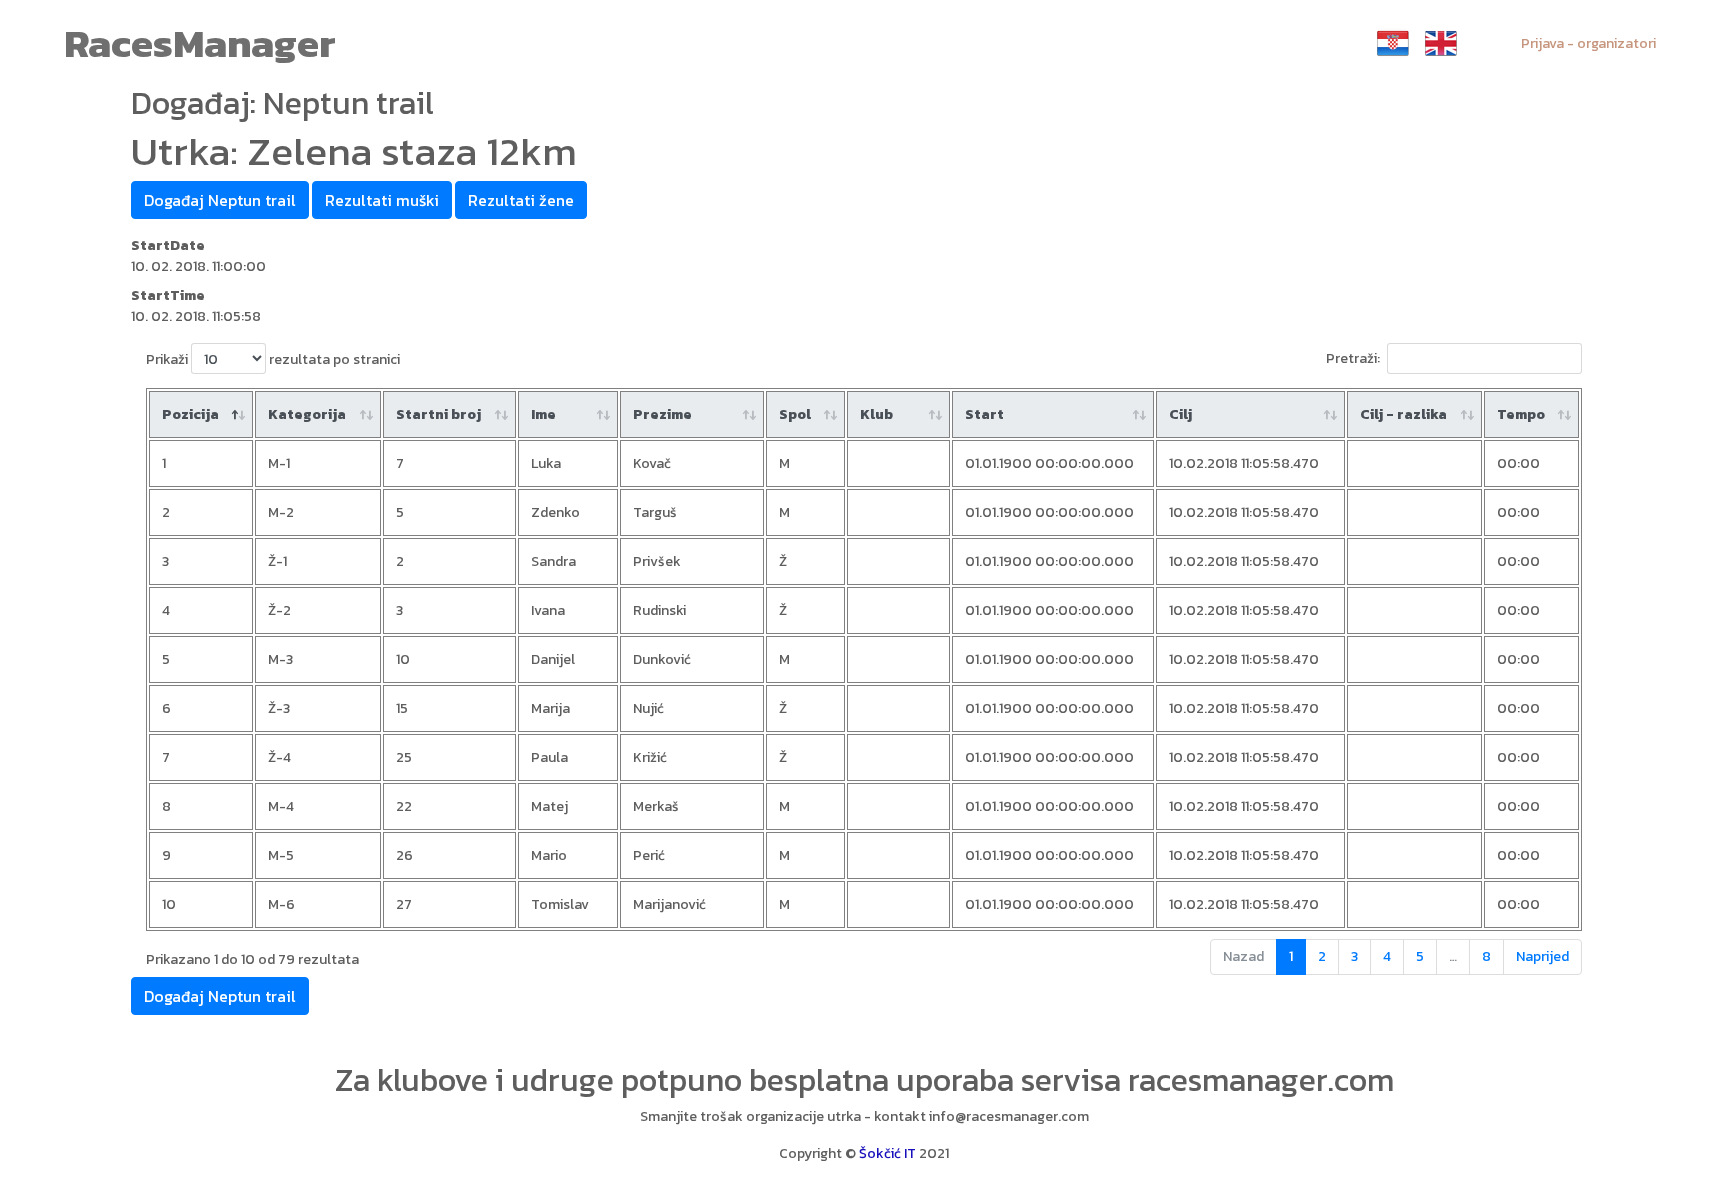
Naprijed (1542, 956)
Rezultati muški (382, 200)
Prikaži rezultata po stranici (273, 359)
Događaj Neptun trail (220, 200)
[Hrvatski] (1393, 43)
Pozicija (190, 414)
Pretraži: (1353, 358)
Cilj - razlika (1403, 414)
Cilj (1180, 414)
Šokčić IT (887, 1153)
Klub (876, 414)
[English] (1441, 43)
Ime (543, 414)
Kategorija (307, 414)
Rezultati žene (521, 200)
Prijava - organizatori (1588, 43)
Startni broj (438, 414)
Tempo (1521, 414)
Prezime (662, 414)
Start (984, 414)
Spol (795, 414)
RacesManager (200, 43)
